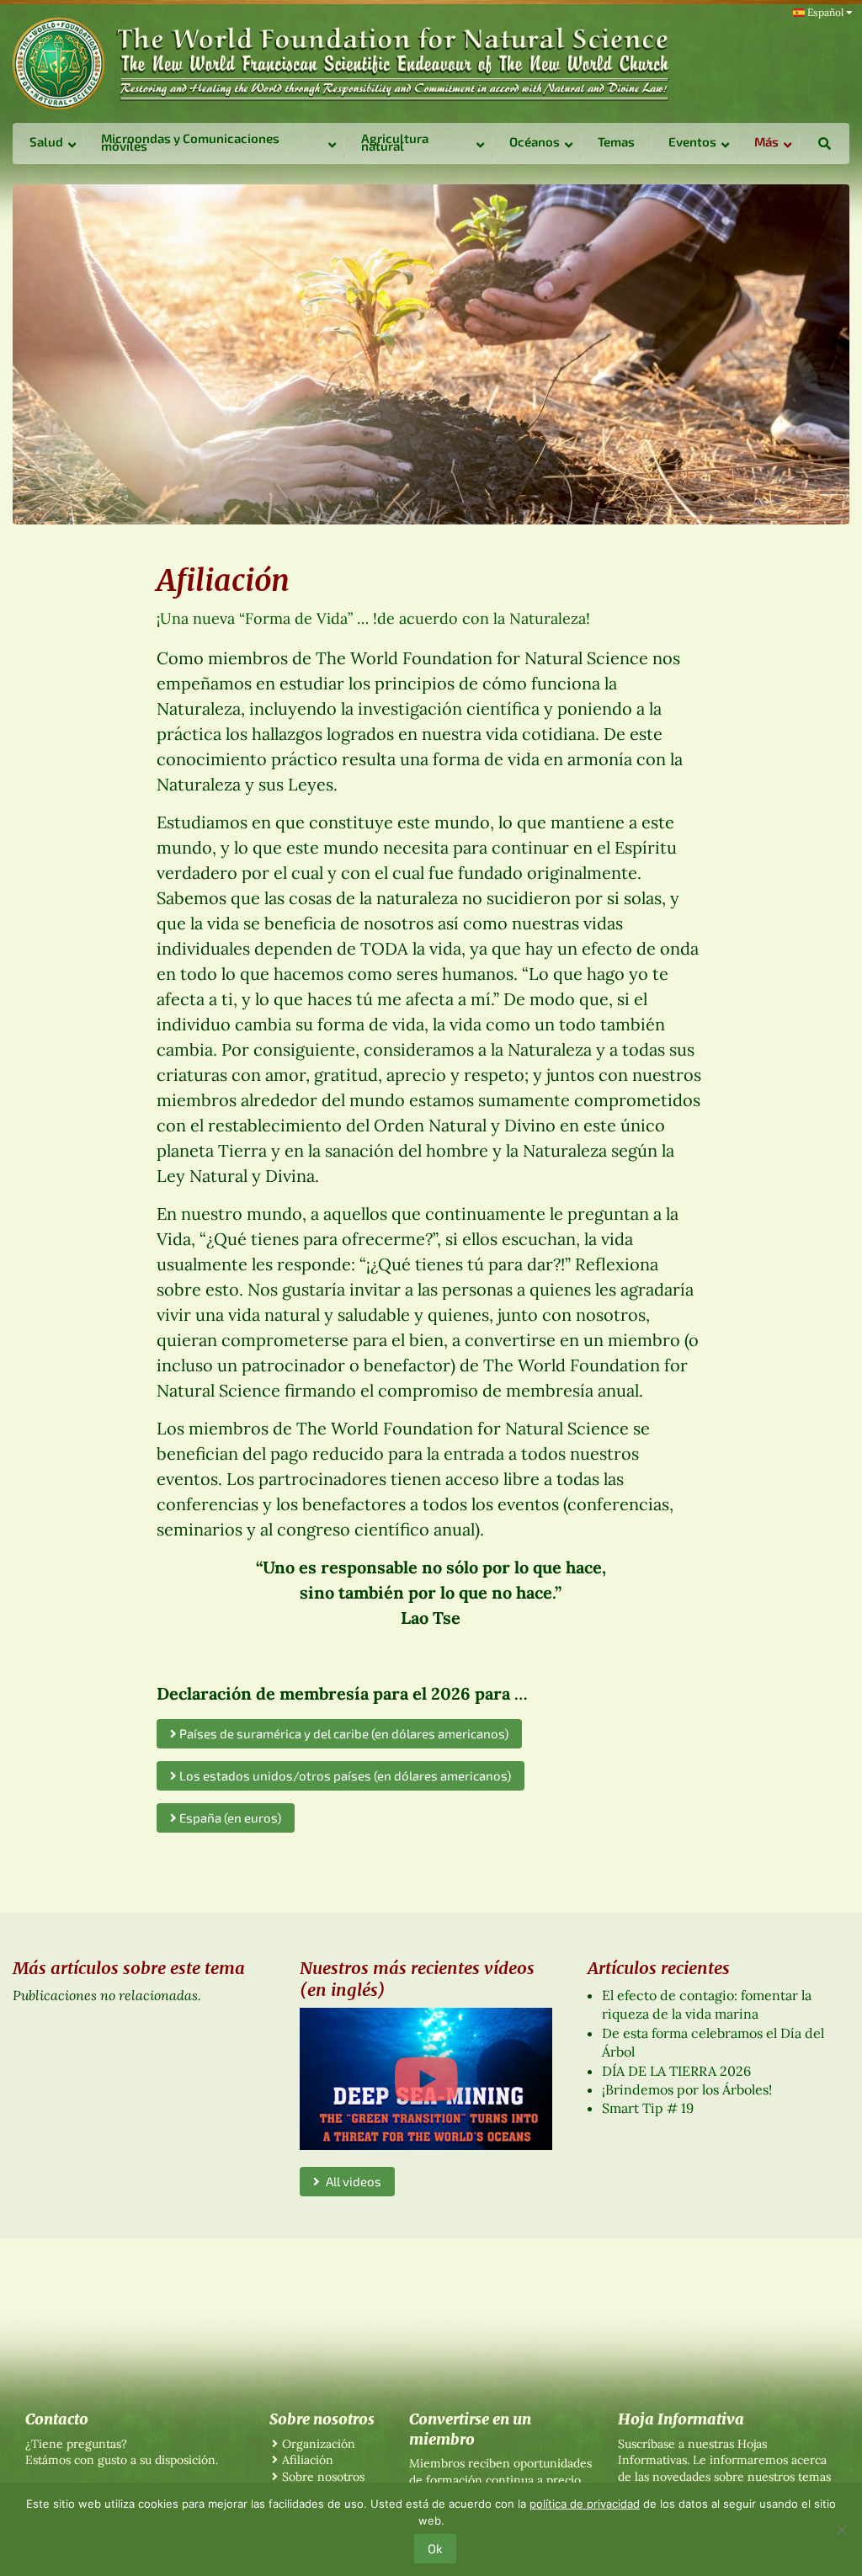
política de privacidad (585, 2504)
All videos (351, 2181)
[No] (841, 2530)
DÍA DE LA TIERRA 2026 (676, 2071)
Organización (319, 2444)
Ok (435, 2548)
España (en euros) (229, 1818)
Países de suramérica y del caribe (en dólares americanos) (343, 1733)
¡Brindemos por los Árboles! (687, 2089)
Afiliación (308, 2460)
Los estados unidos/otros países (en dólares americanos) (344, 1775)
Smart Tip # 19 (648, 2108)
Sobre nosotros (323, 2477)
